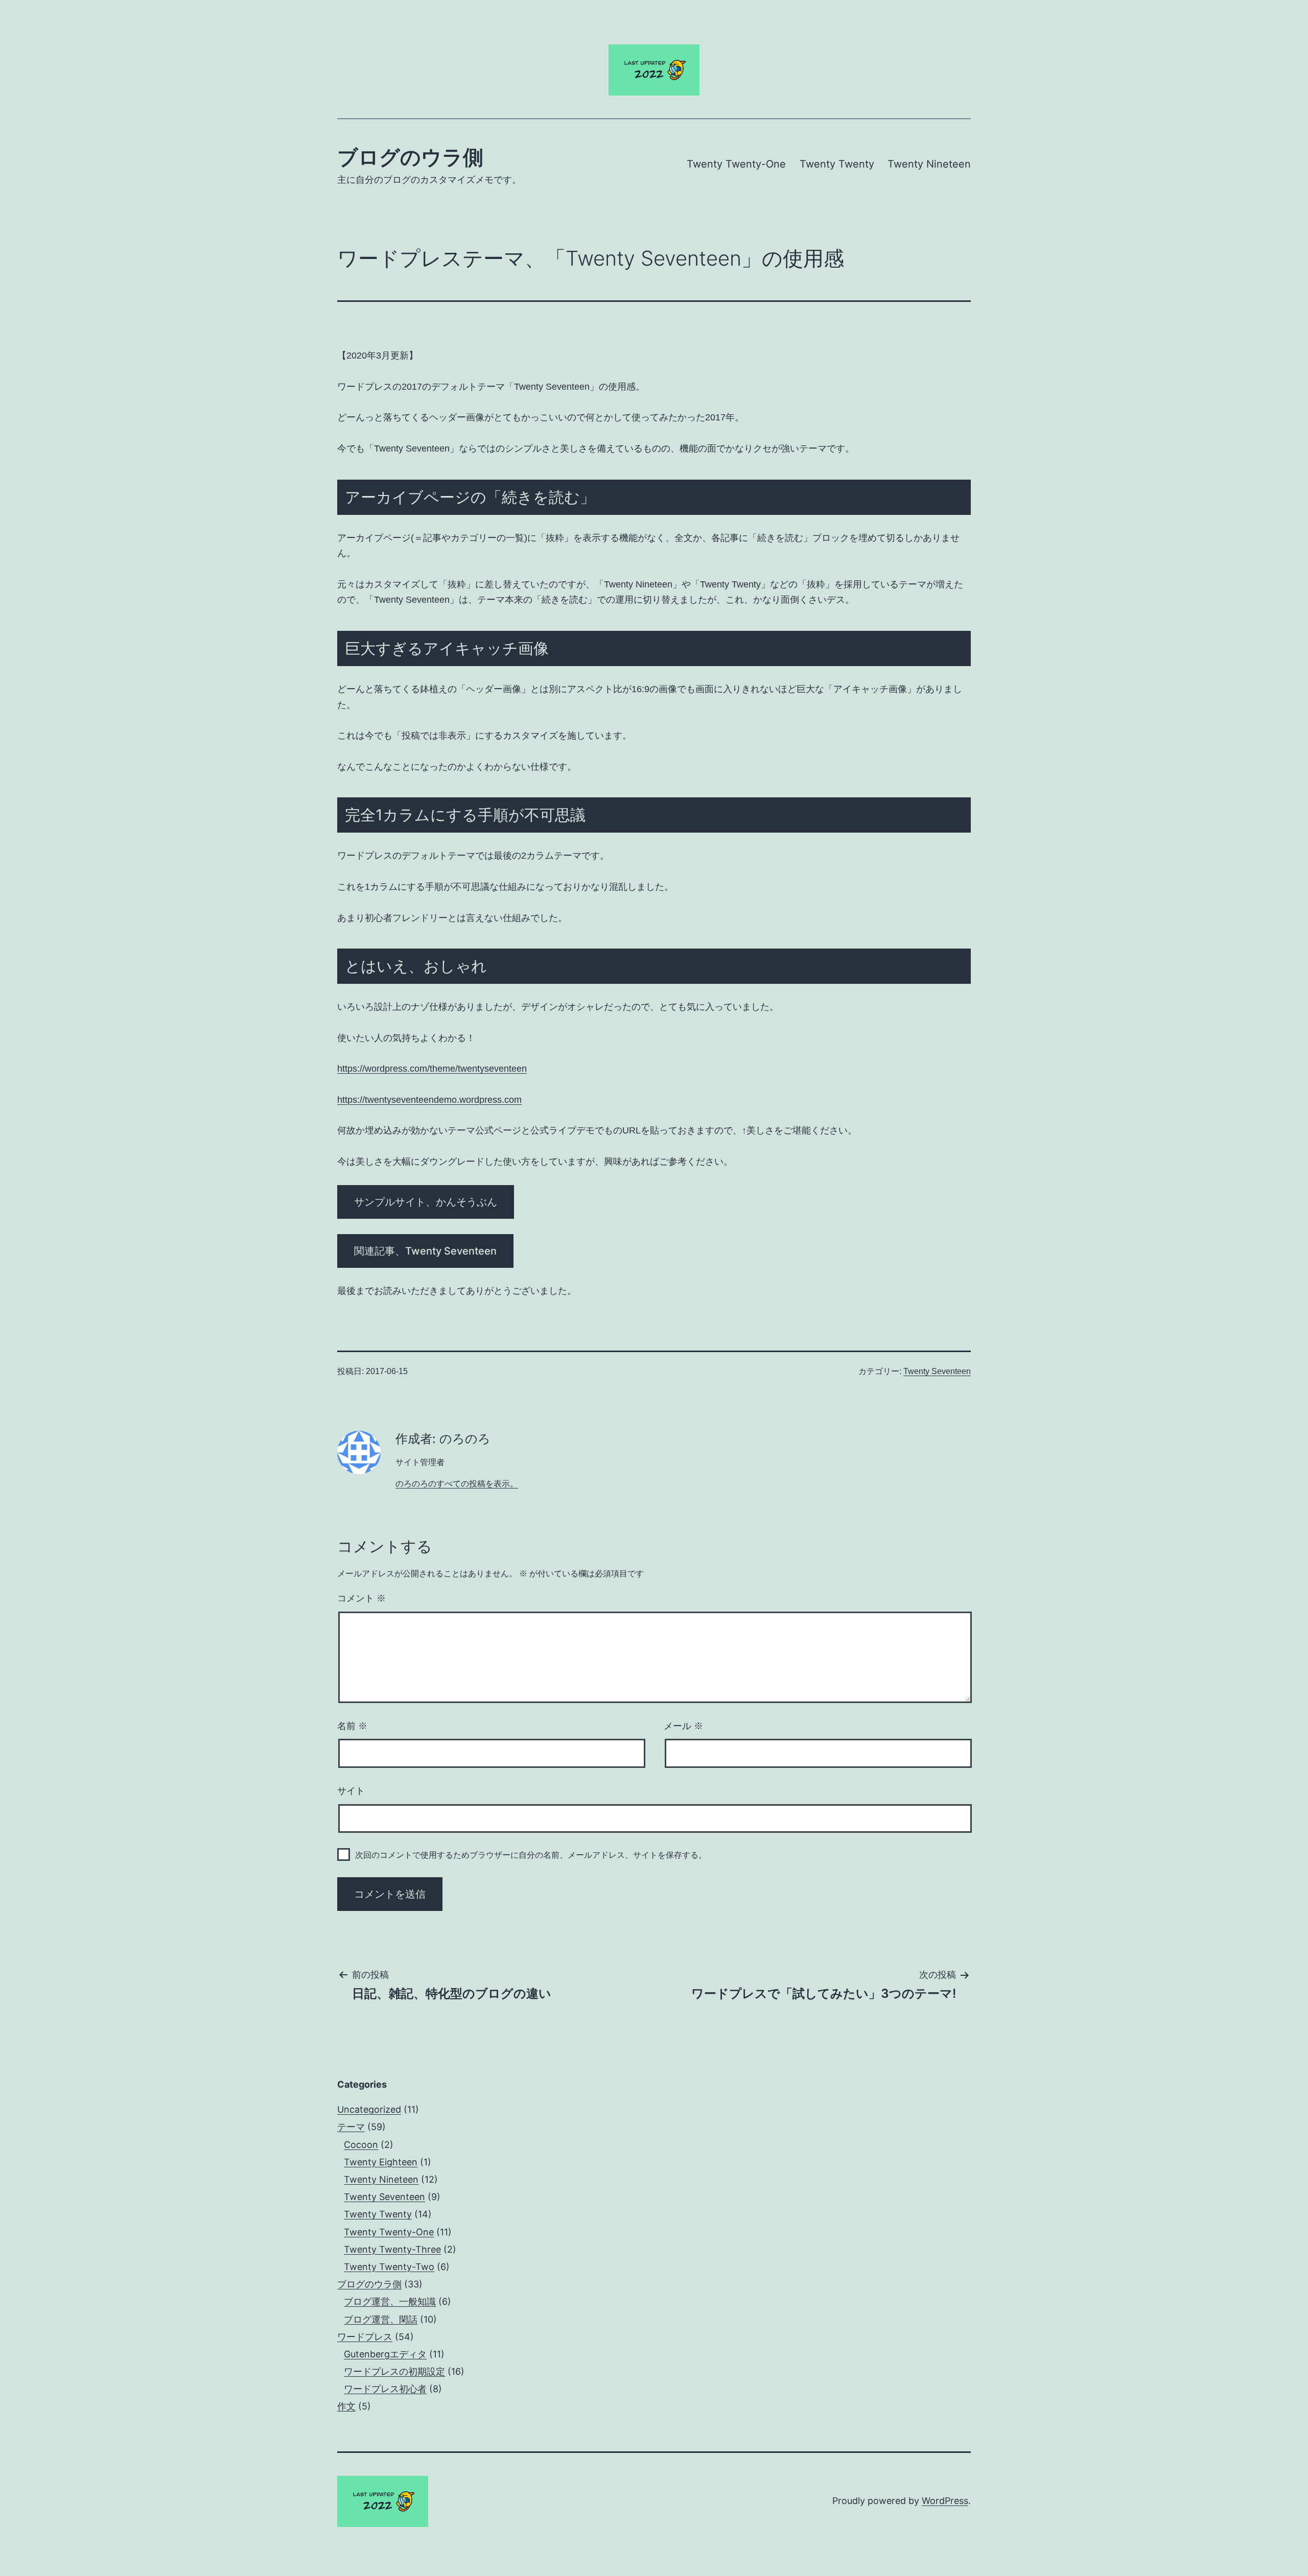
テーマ (351, 2127)
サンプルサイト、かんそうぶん (426, 1202)
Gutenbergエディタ (385, 2354)
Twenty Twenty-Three (392, 2249)
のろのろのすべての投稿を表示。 (457, 1484)
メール (683, 1726)
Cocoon (361, 2145)
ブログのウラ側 (410, 157)
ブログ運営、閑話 (381, 2319)
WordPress (945, 2501)
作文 (346, 2406)
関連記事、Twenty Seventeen (425, 1251)
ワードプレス (365, 2337)
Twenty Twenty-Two (389, 2267)
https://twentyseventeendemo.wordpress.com (429, 1100)
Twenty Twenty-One (736, 164)
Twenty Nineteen (929, 164)
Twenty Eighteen (381, 2162)
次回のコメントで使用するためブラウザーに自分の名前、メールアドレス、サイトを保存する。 (531, 1855)
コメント (361, 1598)
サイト (351, 1791)
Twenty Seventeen (937, 1371)
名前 (352, 1726)
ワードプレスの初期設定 (394, 2371)
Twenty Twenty (837, 164)
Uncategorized (369, 2109)
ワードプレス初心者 (385, 2389)
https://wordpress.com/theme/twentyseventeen (432, 1069)
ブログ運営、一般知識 (390, 2301)
